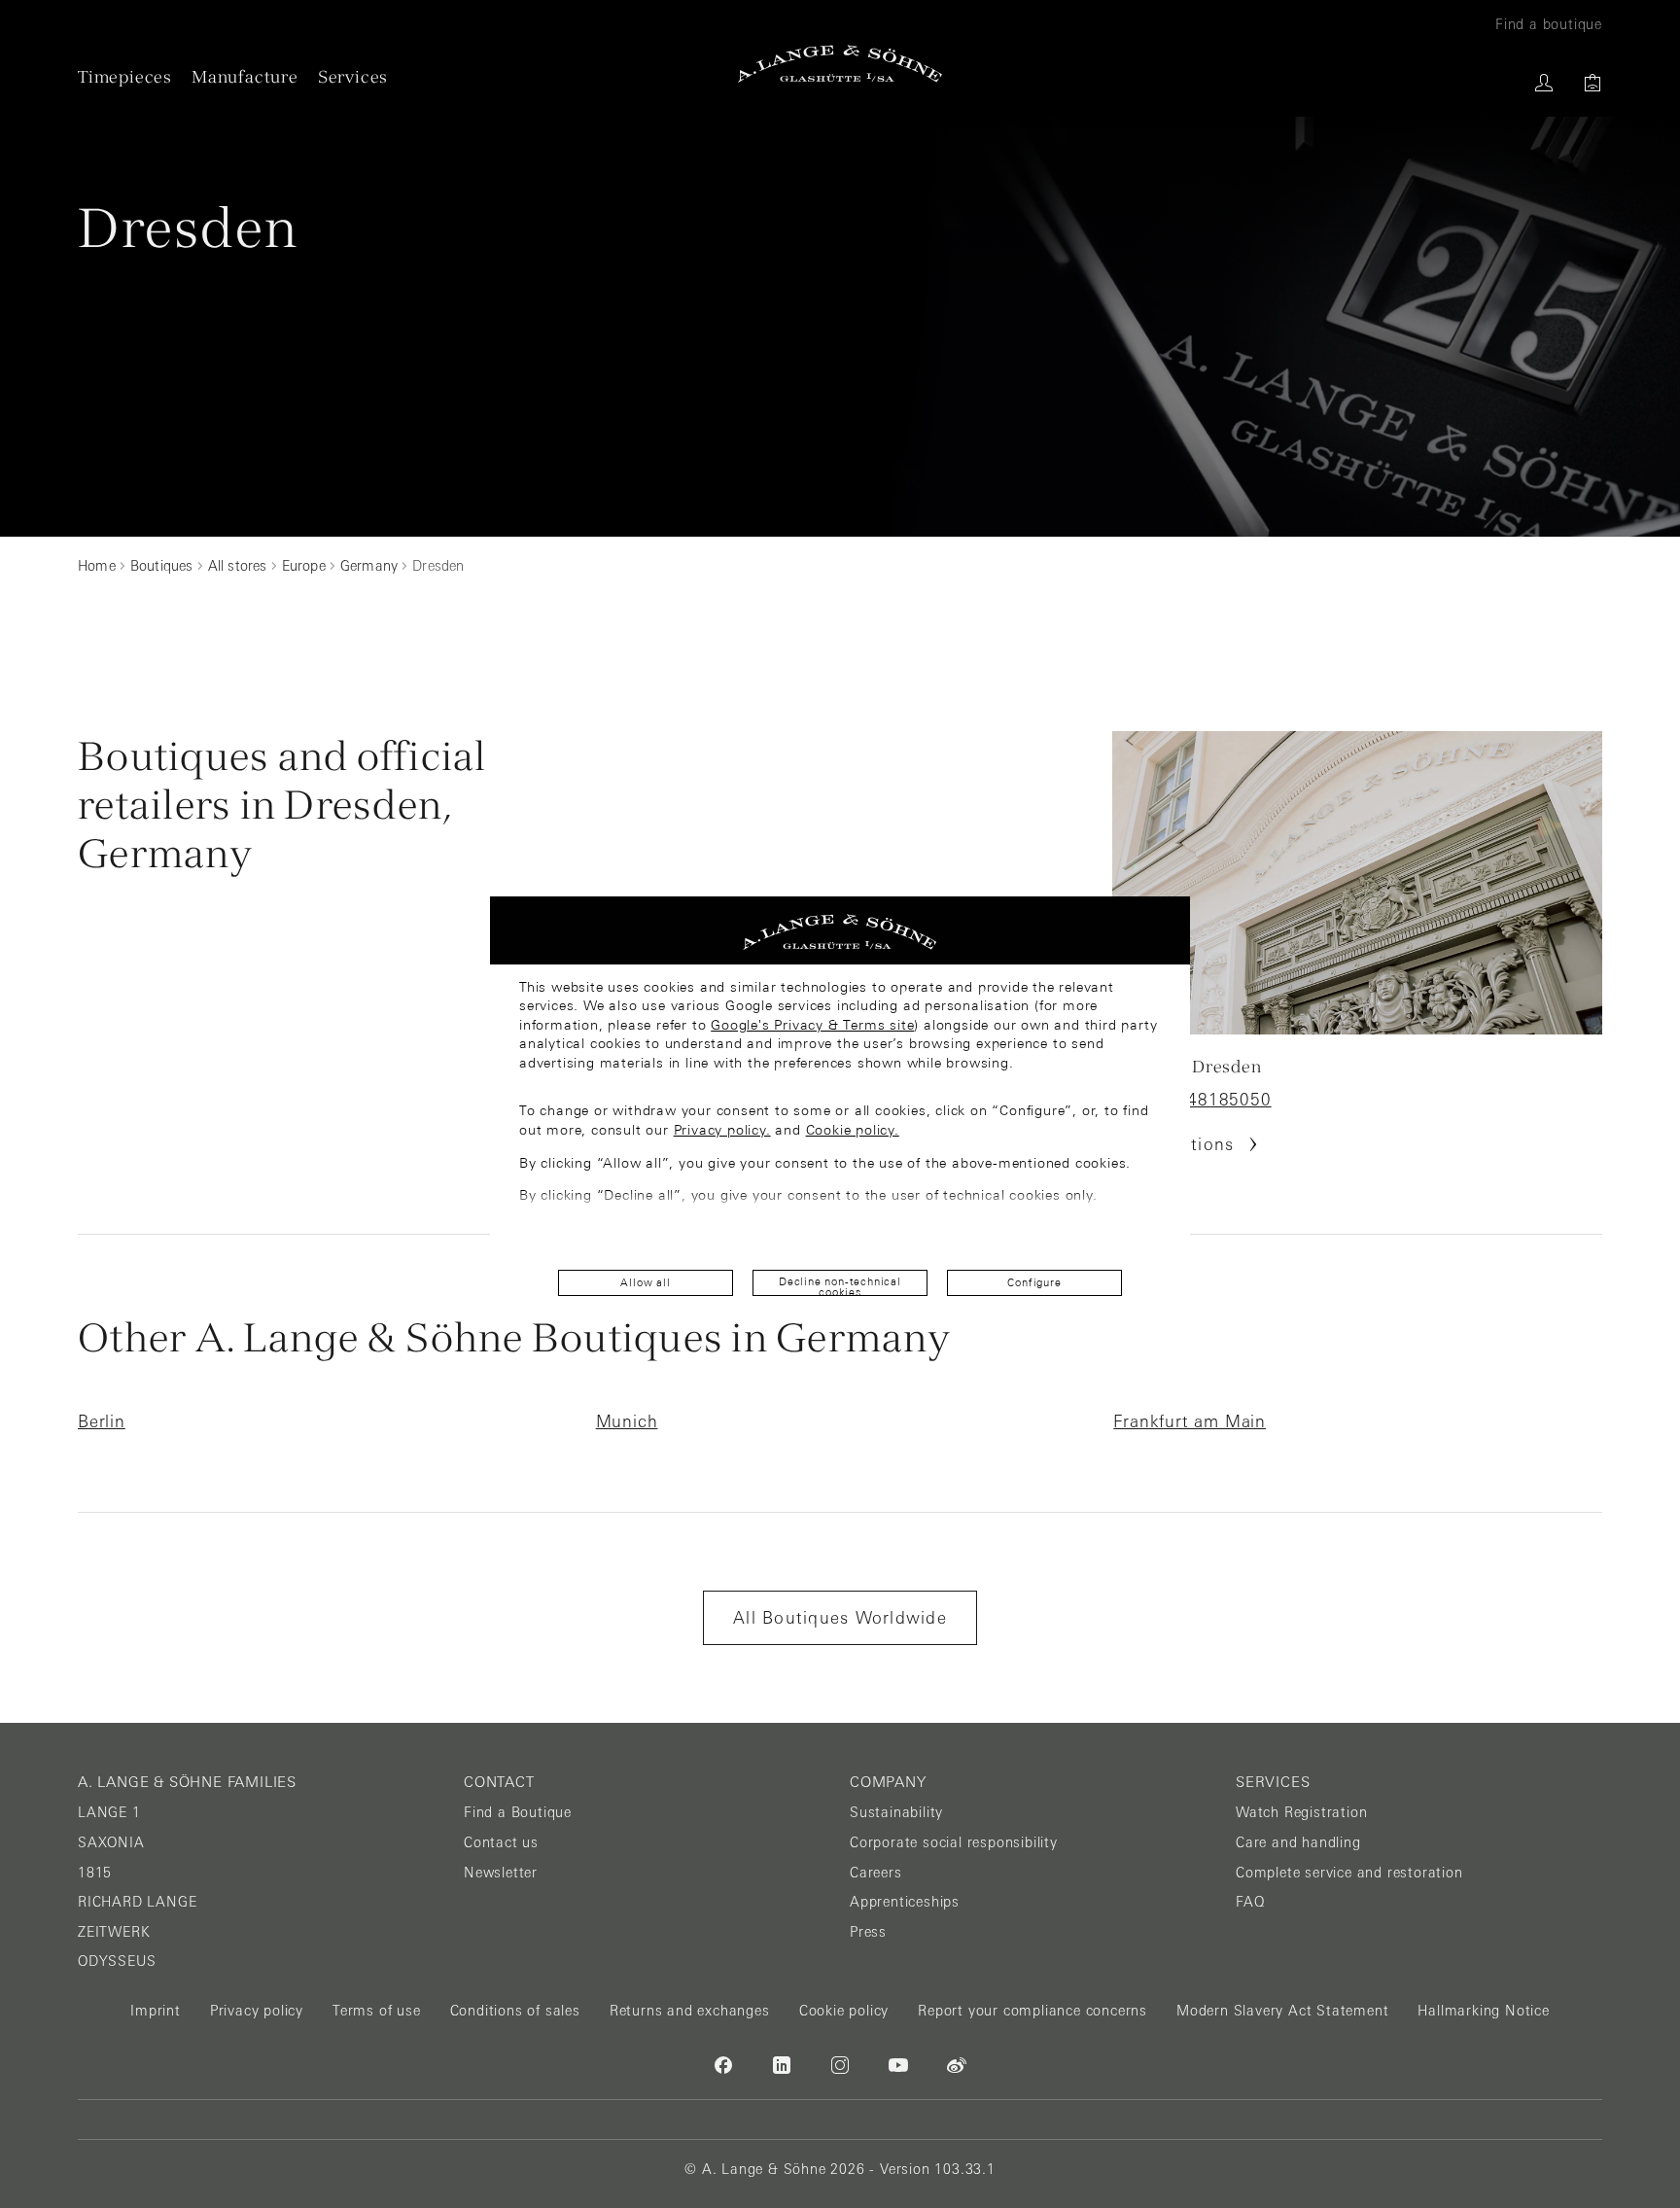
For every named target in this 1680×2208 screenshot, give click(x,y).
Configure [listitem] (1034, 1282)
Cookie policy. (853, 1130)
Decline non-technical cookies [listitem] (840, 1286)
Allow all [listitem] (645, 1282)
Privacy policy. (722, 1130)
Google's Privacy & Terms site (812, 1025)
